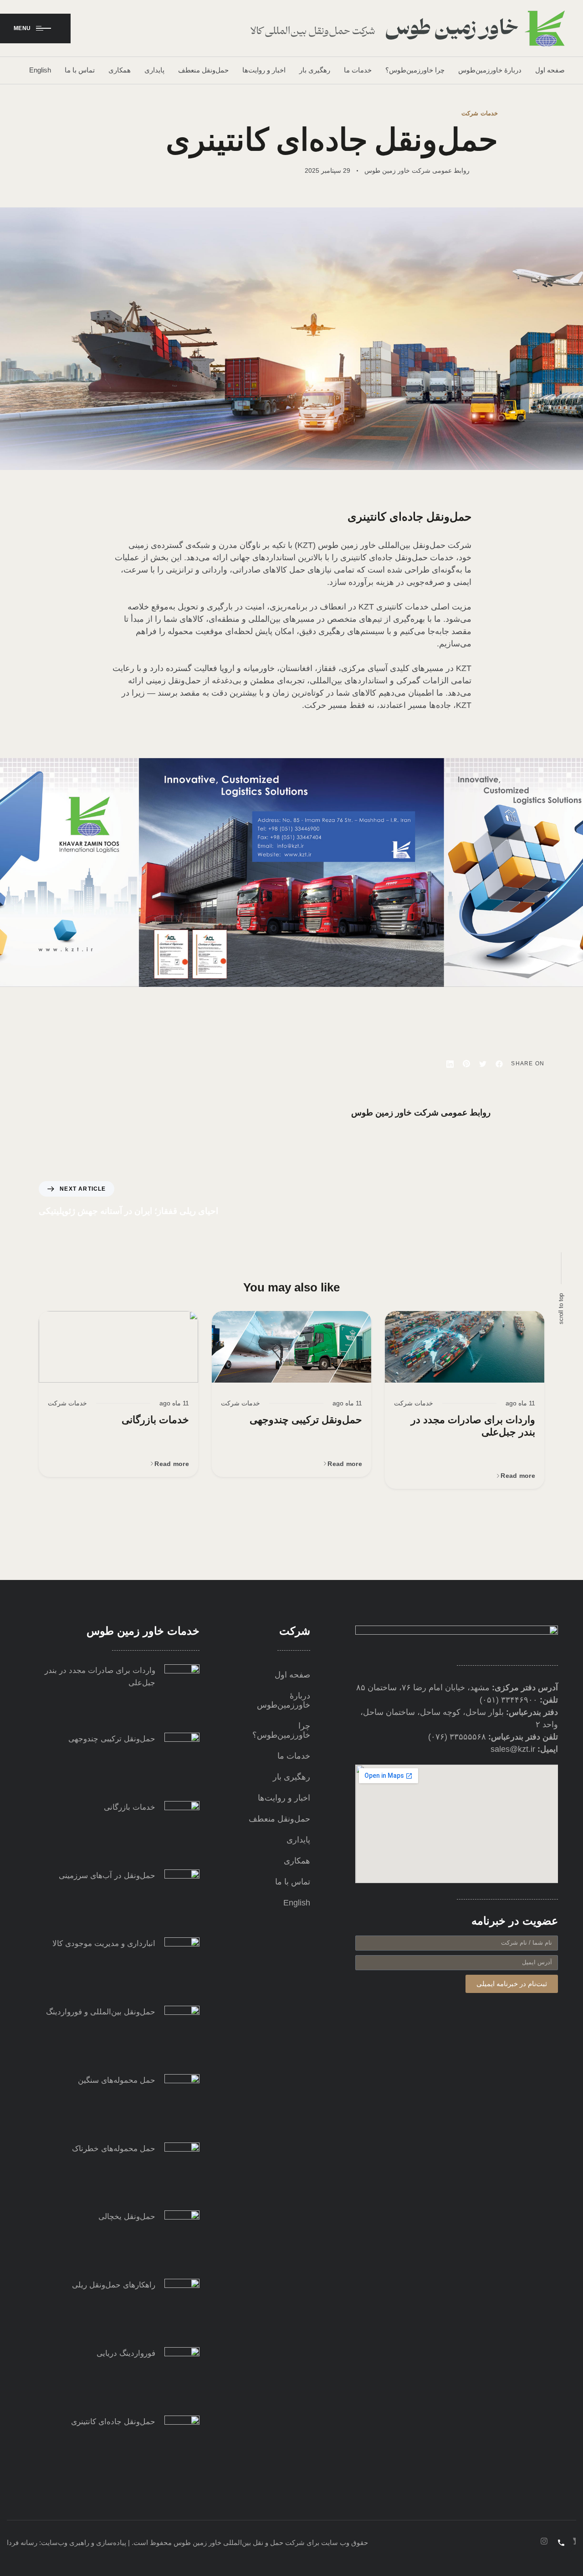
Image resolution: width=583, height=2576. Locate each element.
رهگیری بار (315, 70)
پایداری (154, 70)
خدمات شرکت (480, 113)
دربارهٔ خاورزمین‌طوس (490, 70)
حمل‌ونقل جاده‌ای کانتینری (113, 2422)
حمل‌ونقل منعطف (203, 70)
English (40, 70)
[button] (514, 1476)
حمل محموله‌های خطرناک (114, 2149)
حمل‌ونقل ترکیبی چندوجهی (306, 1420)
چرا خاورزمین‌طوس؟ (415, 70)
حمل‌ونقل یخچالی (127, 2217)
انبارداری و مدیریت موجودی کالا (104, 1944)
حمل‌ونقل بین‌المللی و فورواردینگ (101, 2012)
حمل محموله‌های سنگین (117, 2080)
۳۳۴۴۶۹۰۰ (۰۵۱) (509, 1700)
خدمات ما (358, 70)
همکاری (120, 70)
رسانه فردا (22, 2542)
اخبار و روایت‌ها (264, 70)
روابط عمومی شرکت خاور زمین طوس (417, 170)
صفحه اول (550, 70)
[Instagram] (544, 2541)
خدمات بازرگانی (155, 1420)
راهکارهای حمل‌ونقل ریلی (114, 2285)
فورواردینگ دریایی (126, 2353)
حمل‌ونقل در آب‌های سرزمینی (107, 1876)
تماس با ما (80, 70)
